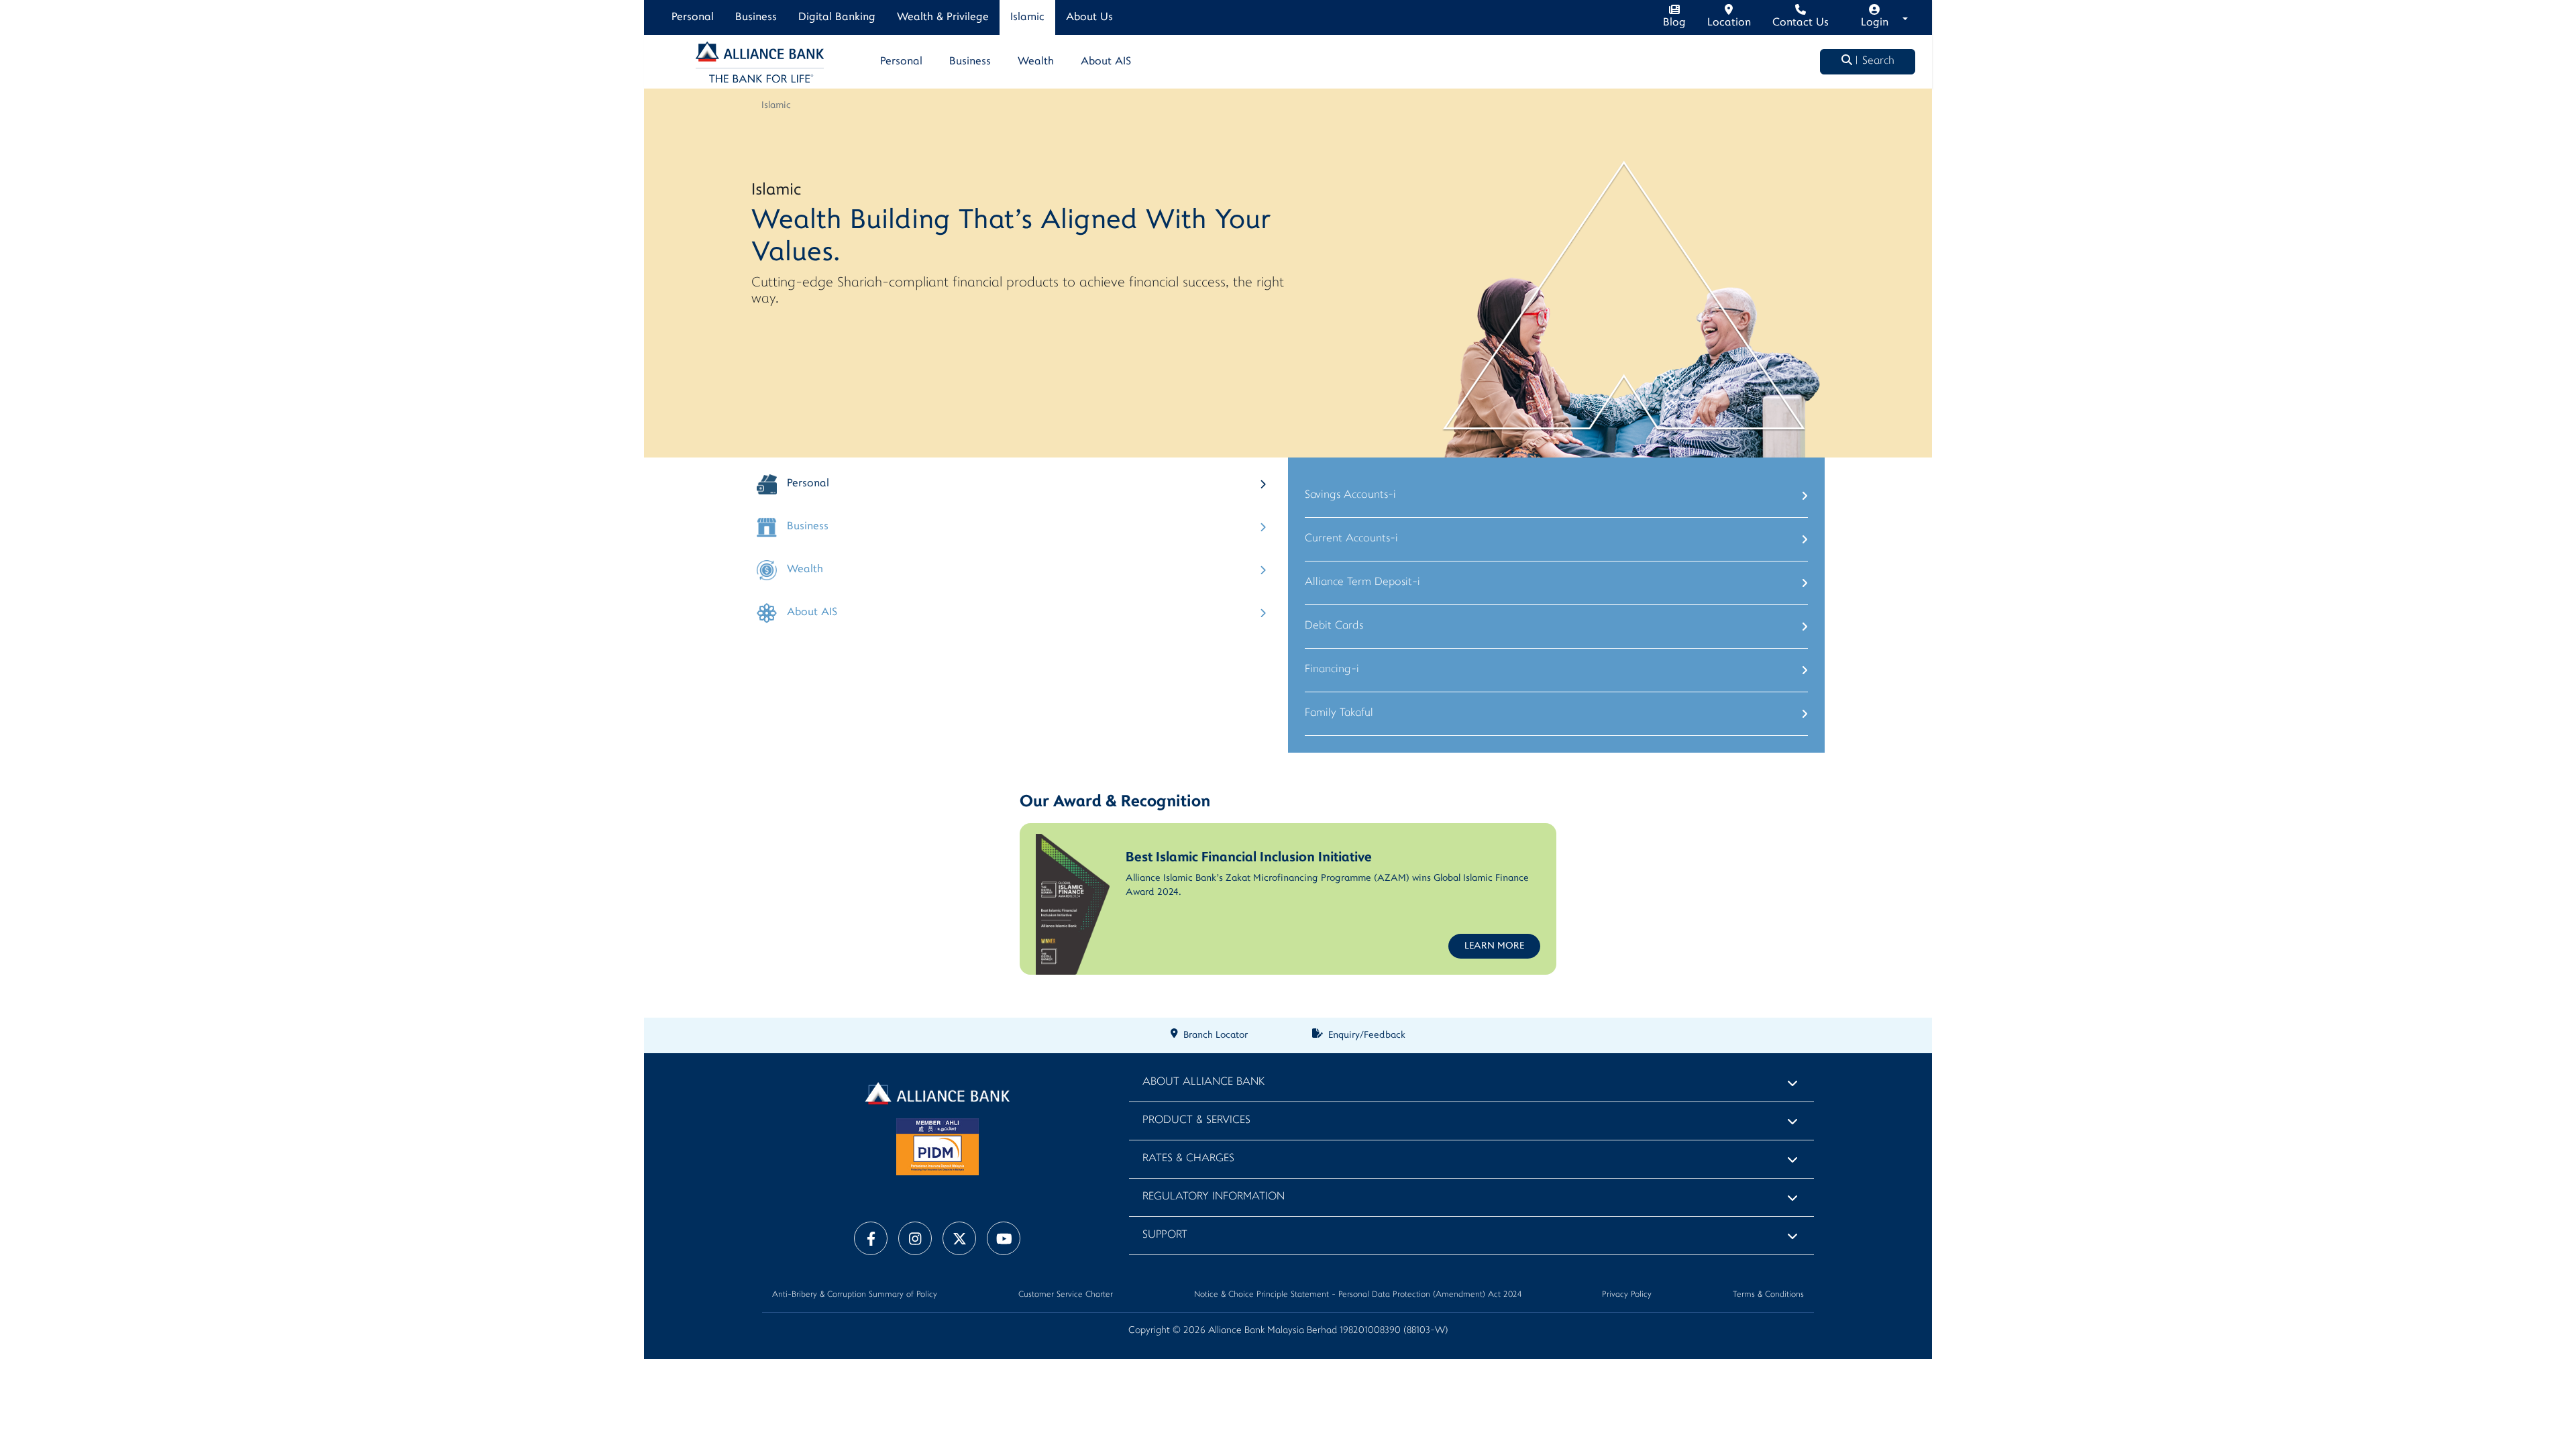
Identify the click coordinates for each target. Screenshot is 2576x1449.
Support (1165, 1235)
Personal (693, 17)
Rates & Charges (1188, 1159)
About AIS (1106, 62)
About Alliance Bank (1203, 1082)
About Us (1089, 17)
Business (756, 17)
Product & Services (1196, 1121)
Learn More (1494, 946)
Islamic (1027, 17)
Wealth (1036, 62)
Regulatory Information (1214, 1197)
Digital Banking (837, 17)
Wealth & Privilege (943, 17)
